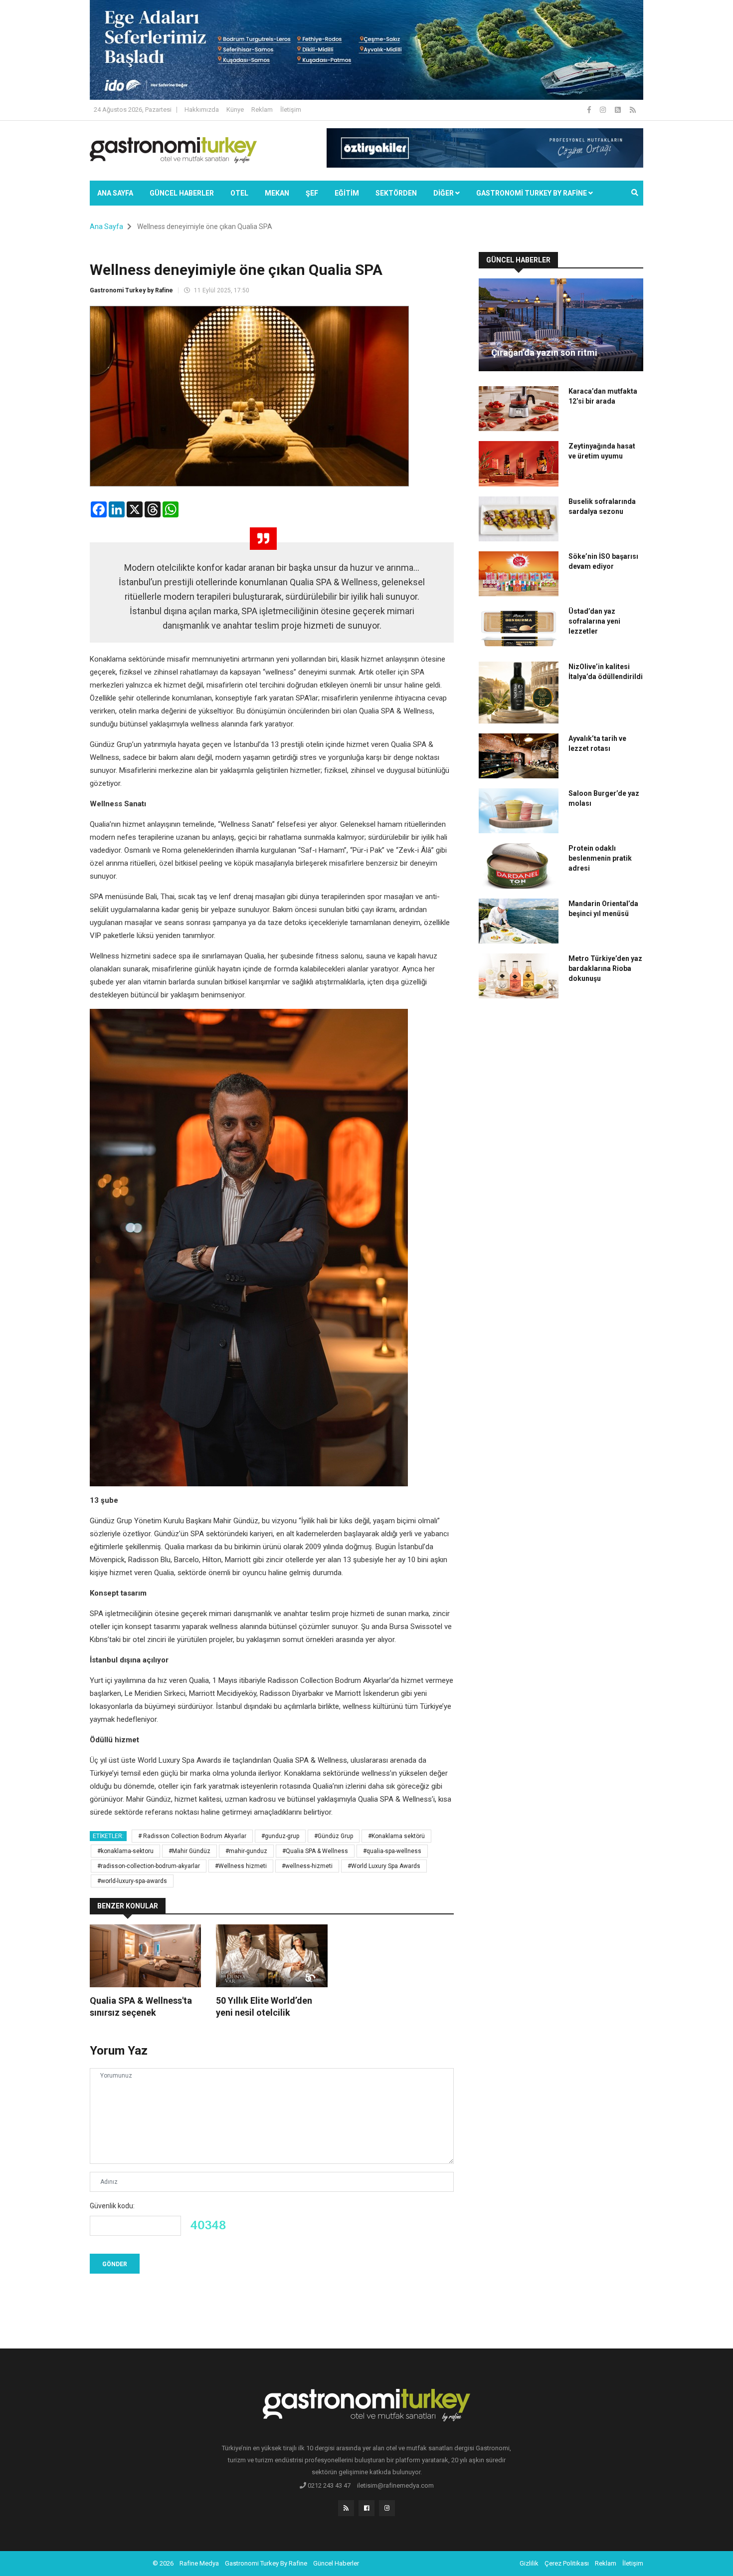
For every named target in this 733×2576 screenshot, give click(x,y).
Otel (239, 193)
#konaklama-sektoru (125, 1851)
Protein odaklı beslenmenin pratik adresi (600, 858)
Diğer (444, 193)
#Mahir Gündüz (189, 1851)
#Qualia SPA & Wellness (315, 1851)
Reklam (262, 110)
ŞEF (312, 193)
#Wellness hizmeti (241, 1866)
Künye (235, 110)
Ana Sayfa (115, 193)
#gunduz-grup (280, 1836)
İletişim (291, 110)
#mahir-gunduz (246, 1851)
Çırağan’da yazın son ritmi (544, 352)
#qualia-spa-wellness (392, 1851)
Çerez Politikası (567, 2563)
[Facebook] (590, 110)
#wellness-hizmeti (307, 1866)
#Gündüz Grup (334, 1836)
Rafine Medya (199, 2563)
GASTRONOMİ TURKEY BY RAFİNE (532, 193)
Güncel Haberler (182, 193)
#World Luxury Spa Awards (384, 1866)
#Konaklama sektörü (396, 1836)
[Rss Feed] (633, 110)
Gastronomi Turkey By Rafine (266, 2563)
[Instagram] (604, 110)
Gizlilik (529, 2563)
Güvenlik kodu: (112, 2206)
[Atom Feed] (619, 110)
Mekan (277, 193)
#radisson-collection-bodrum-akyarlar (149, 1866)
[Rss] (346, 2508)
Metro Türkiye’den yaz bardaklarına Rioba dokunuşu (605, 968)
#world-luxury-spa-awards (132, 1881)
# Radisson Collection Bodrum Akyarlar (192, 1836)
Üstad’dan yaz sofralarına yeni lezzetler (594, 621)
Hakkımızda (202, 110)
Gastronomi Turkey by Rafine (131, 290)
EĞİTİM (347, 193)
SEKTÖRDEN (396, 193)
